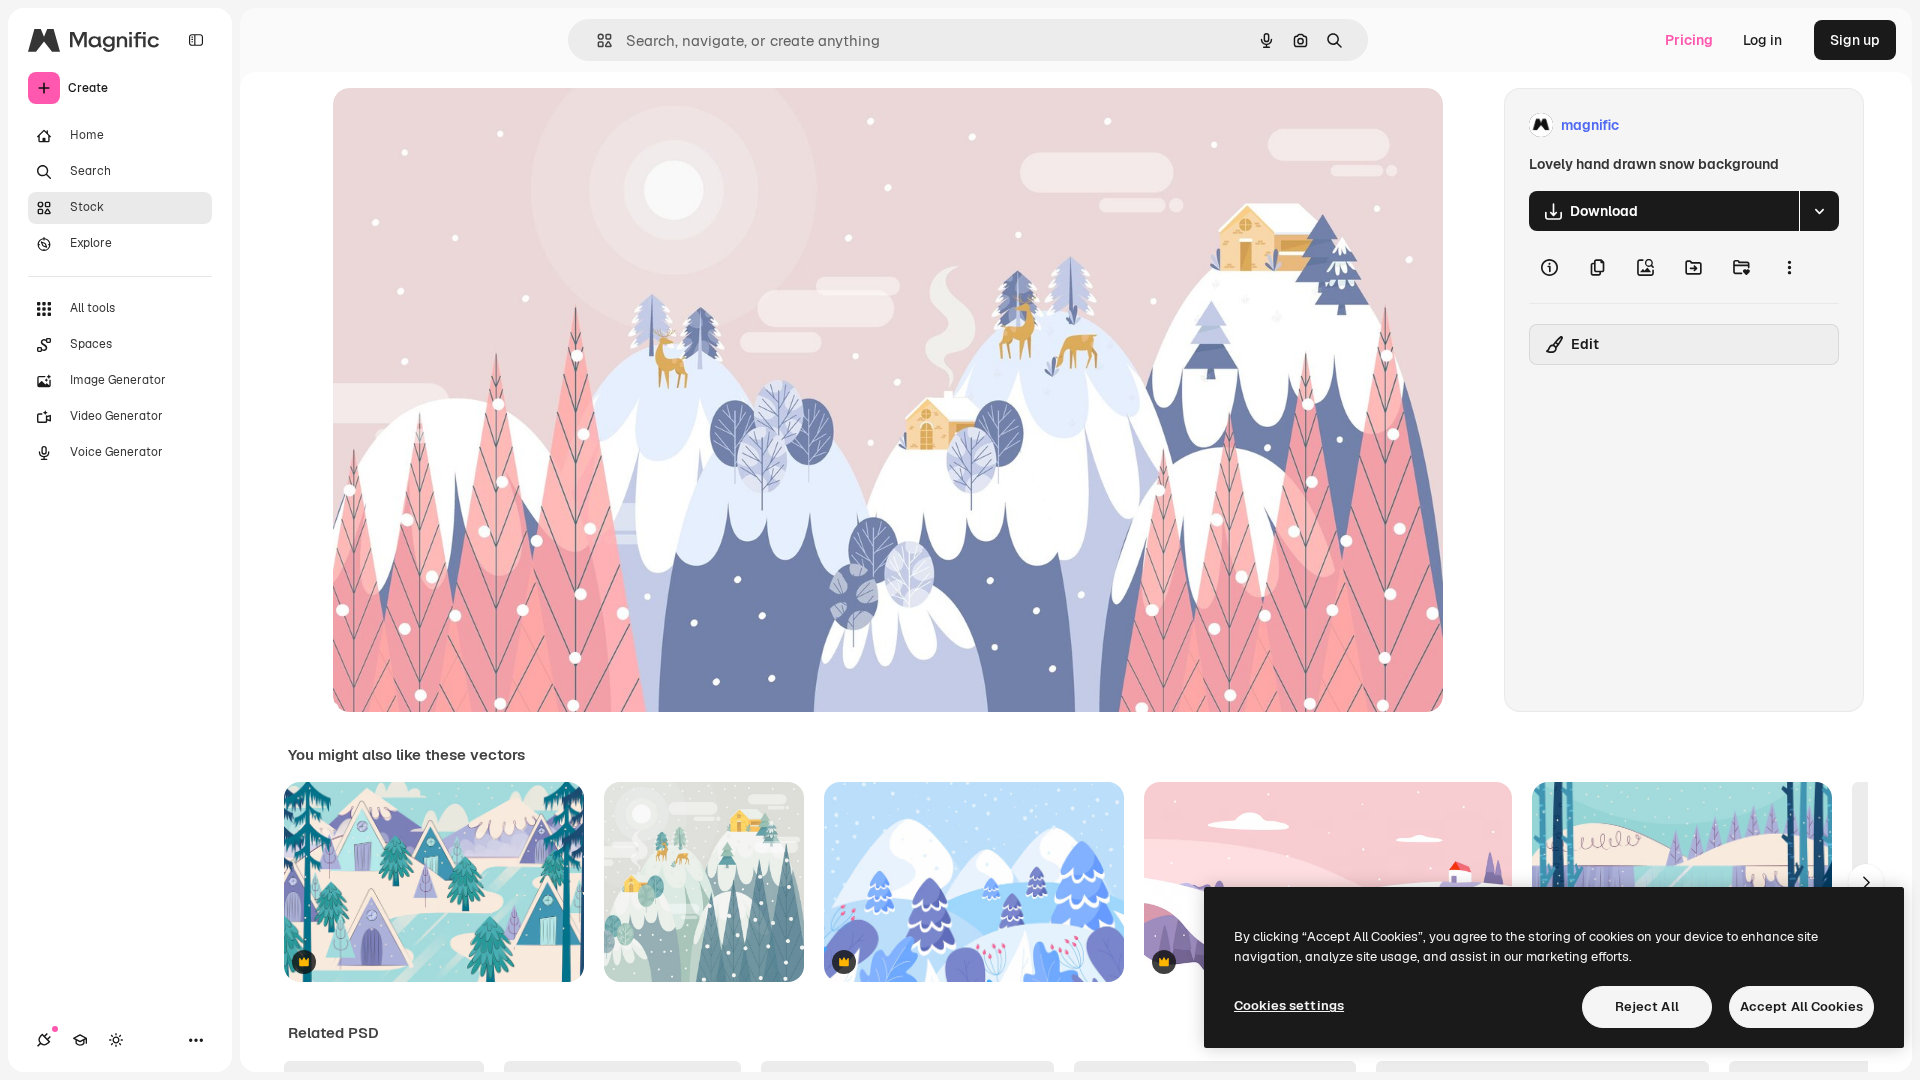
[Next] (1866, 882)
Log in (1762, 40)
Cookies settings (1289, 1005)
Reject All (1647, 1006)
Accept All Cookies (1801, 1006)
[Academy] (80, 1040)
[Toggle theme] (116, 1040)
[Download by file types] (1819, 211)
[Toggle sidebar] (196, 40)
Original (461, 125)
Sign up (1855, 40)
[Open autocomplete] (596, 40)
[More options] (1789, 267)
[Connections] (44, 1040)
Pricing (1689, 40)
